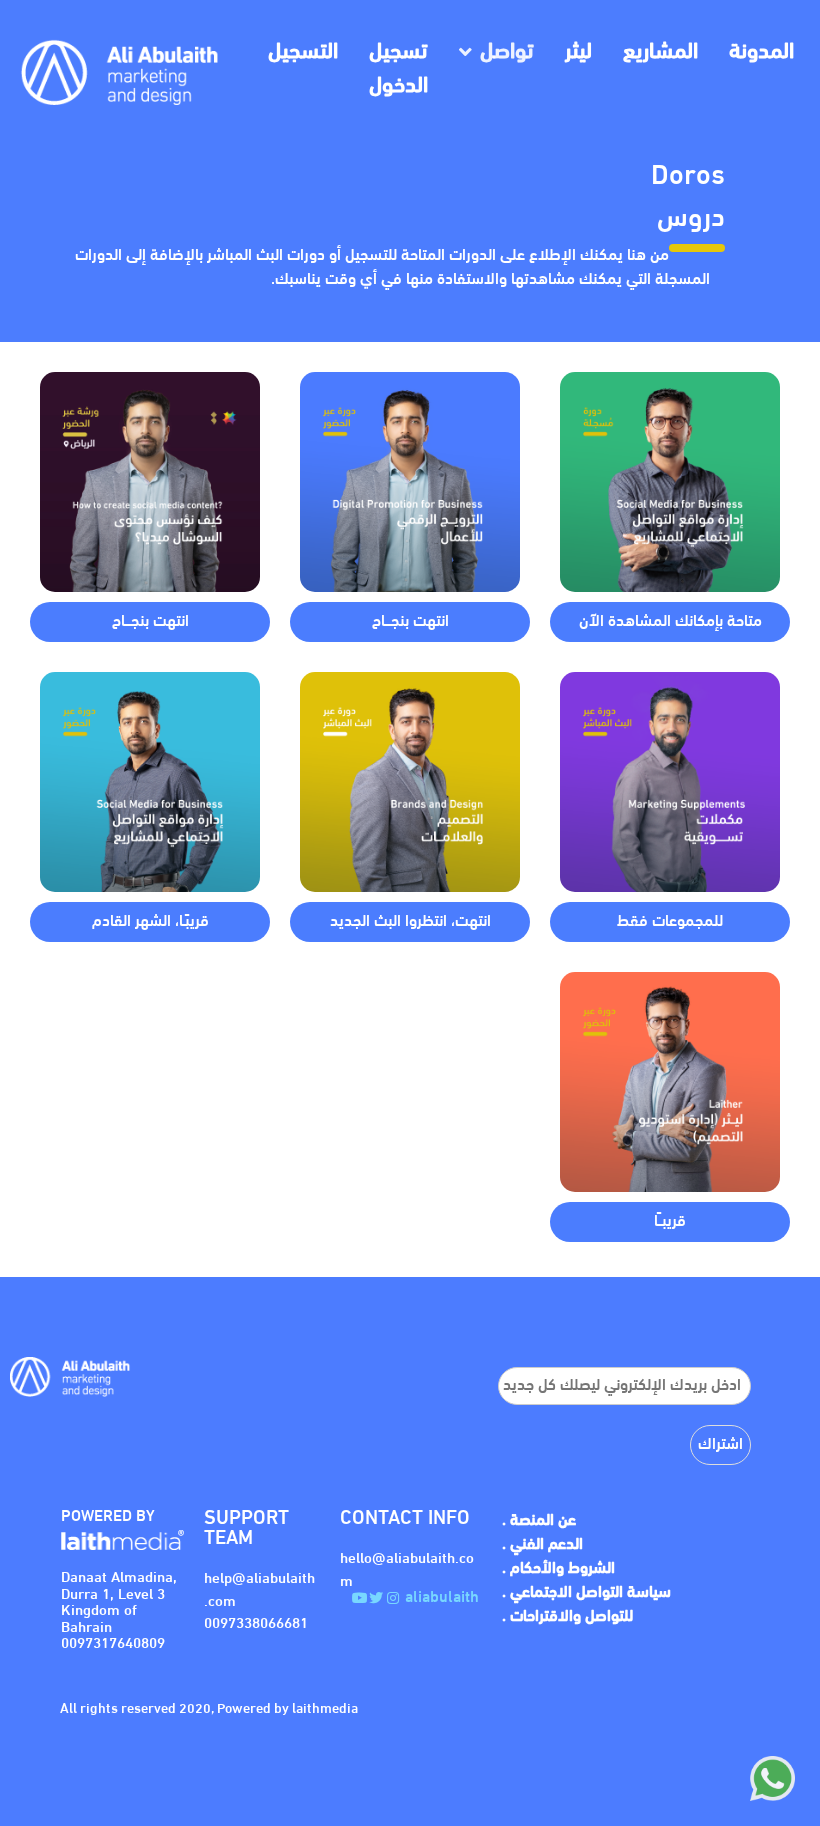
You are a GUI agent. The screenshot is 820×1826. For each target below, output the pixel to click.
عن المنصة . (539, 1521)
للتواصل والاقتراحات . (567, 1617)
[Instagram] (393, 1597)
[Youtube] (359, 1597)
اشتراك (720, 1445)
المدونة (761, 52)
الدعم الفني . (542, 1545)
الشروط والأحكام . (558, 1569)
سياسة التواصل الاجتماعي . (586, 1593)
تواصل (507, 52)
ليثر (578, 52)
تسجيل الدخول (398, 69)
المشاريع (660, 52)
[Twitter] (376, 1597)
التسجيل (303, 52)
